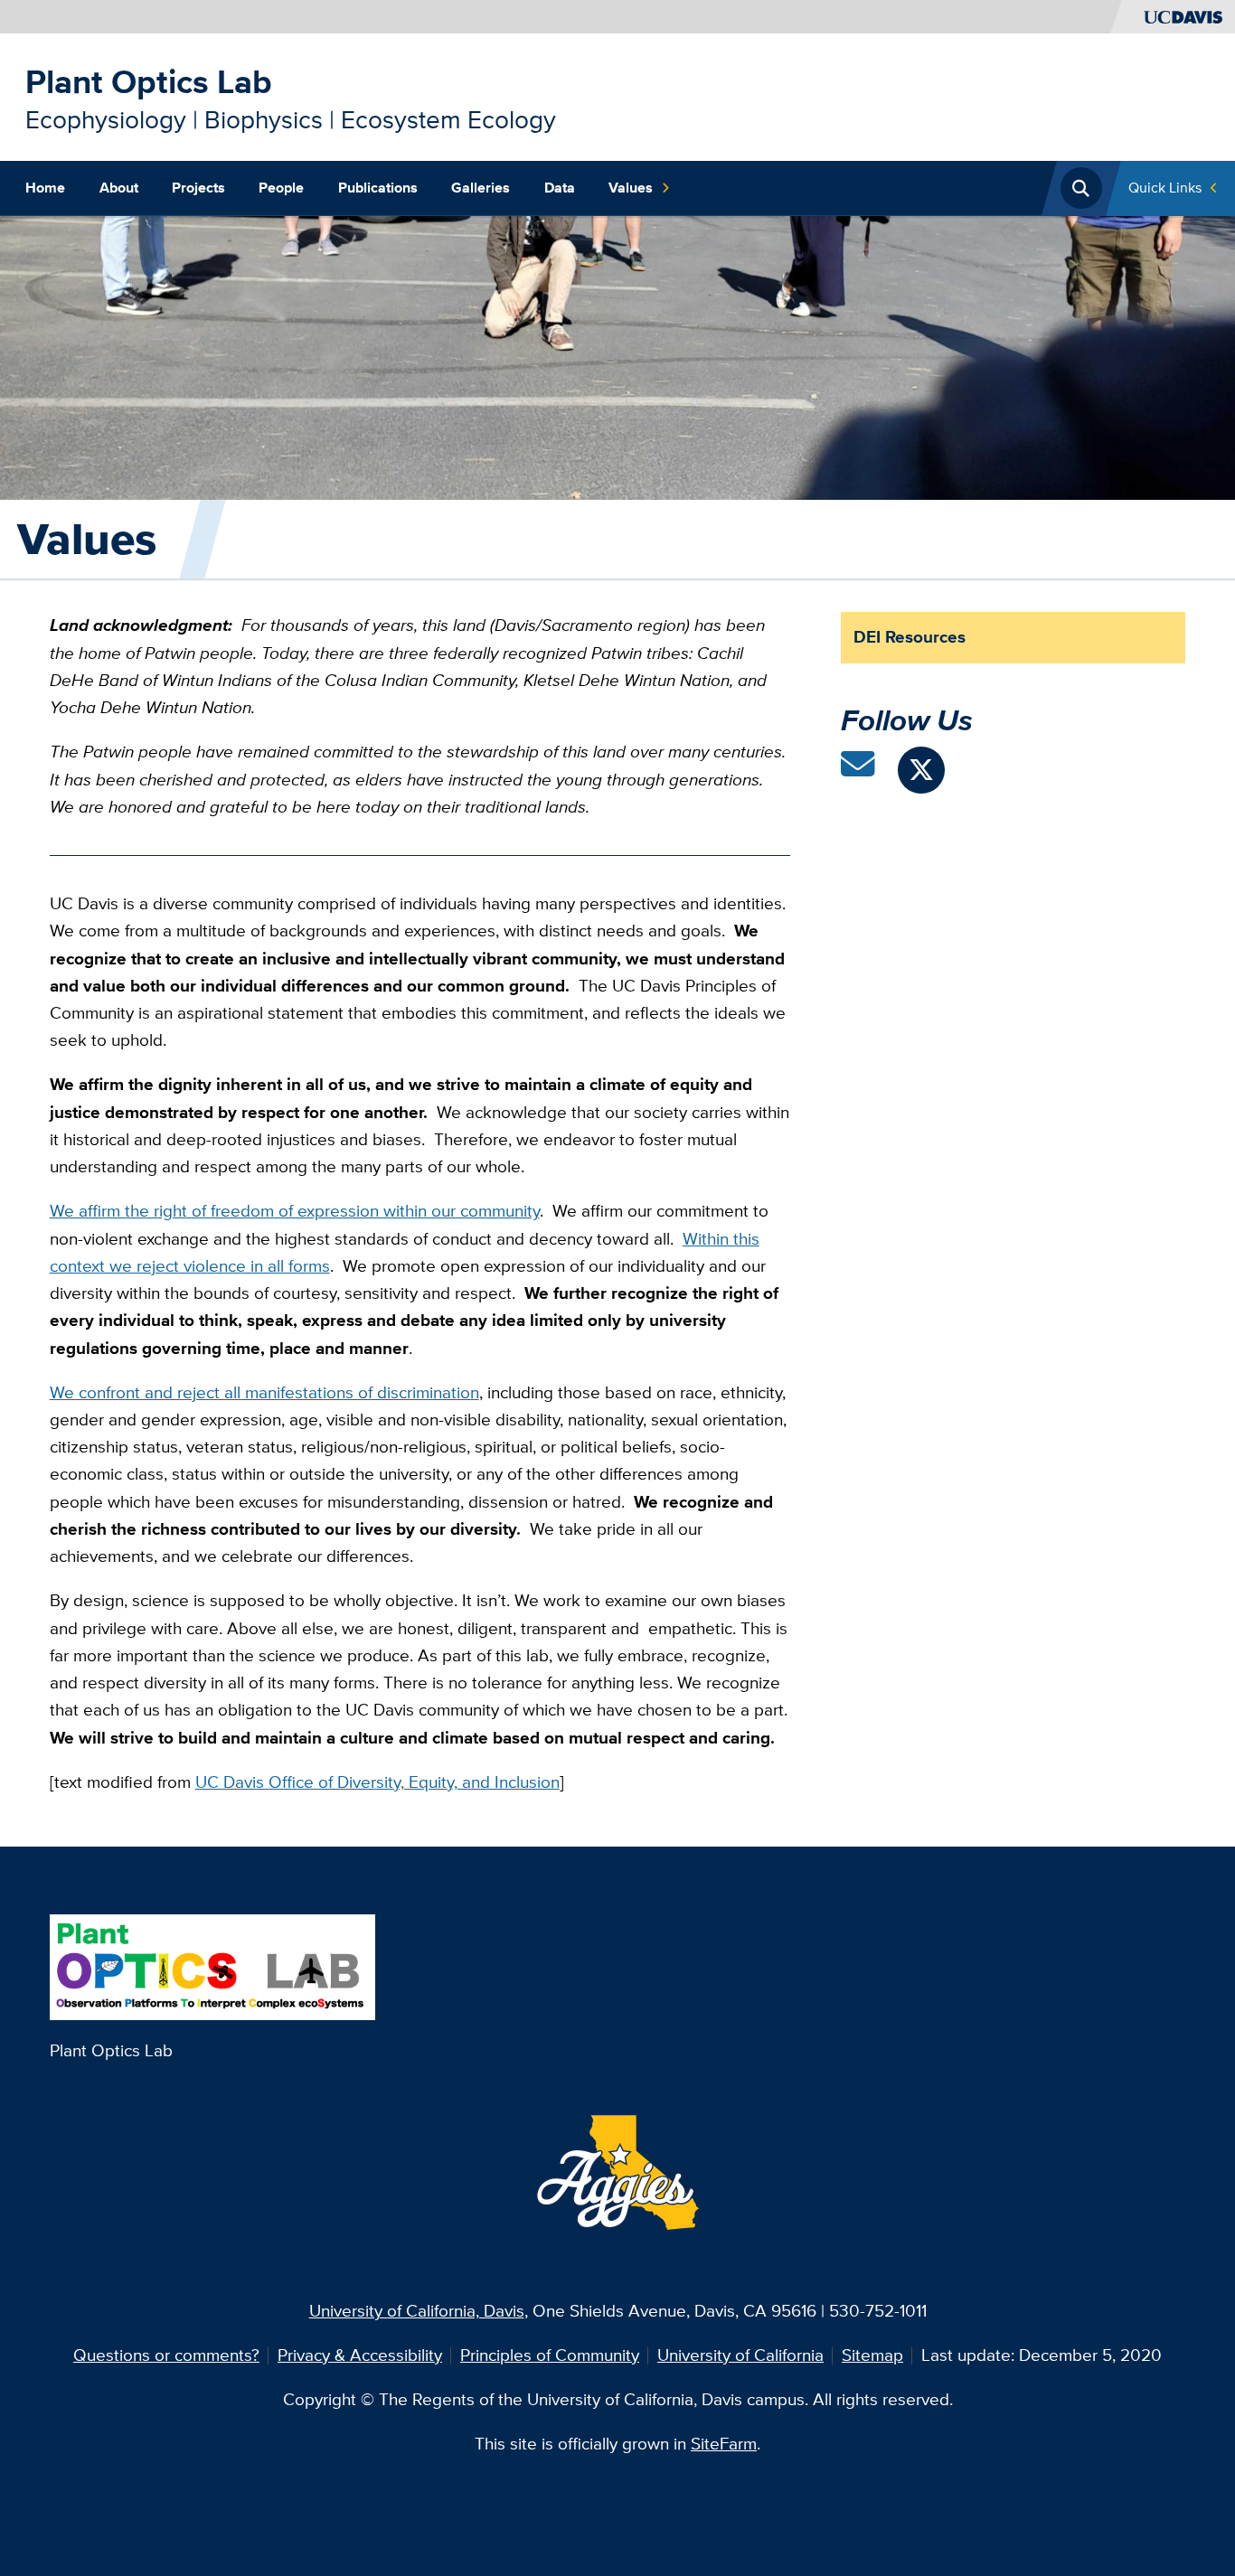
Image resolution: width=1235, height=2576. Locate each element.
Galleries (481, 188)
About (119, 188)
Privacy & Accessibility (360, 2355)
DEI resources (910, 637)
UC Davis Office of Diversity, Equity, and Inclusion (377, 1782)
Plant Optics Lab (149, 82)
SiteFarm (724, 2444)
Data (560, 188)
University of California (740, 2355)
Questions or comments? (166, 2355)
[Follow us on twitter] (921, 770)
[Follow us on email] (858, 771)
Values (631, 188)
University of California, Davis (417, 2311)
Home (45, 188)
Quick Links (1165, 188)
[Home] (213, 1965)
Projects (198, 188)
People (281, 188)
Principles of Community (550, 2355)
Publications (378, 188)
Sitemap (872, 2355)
